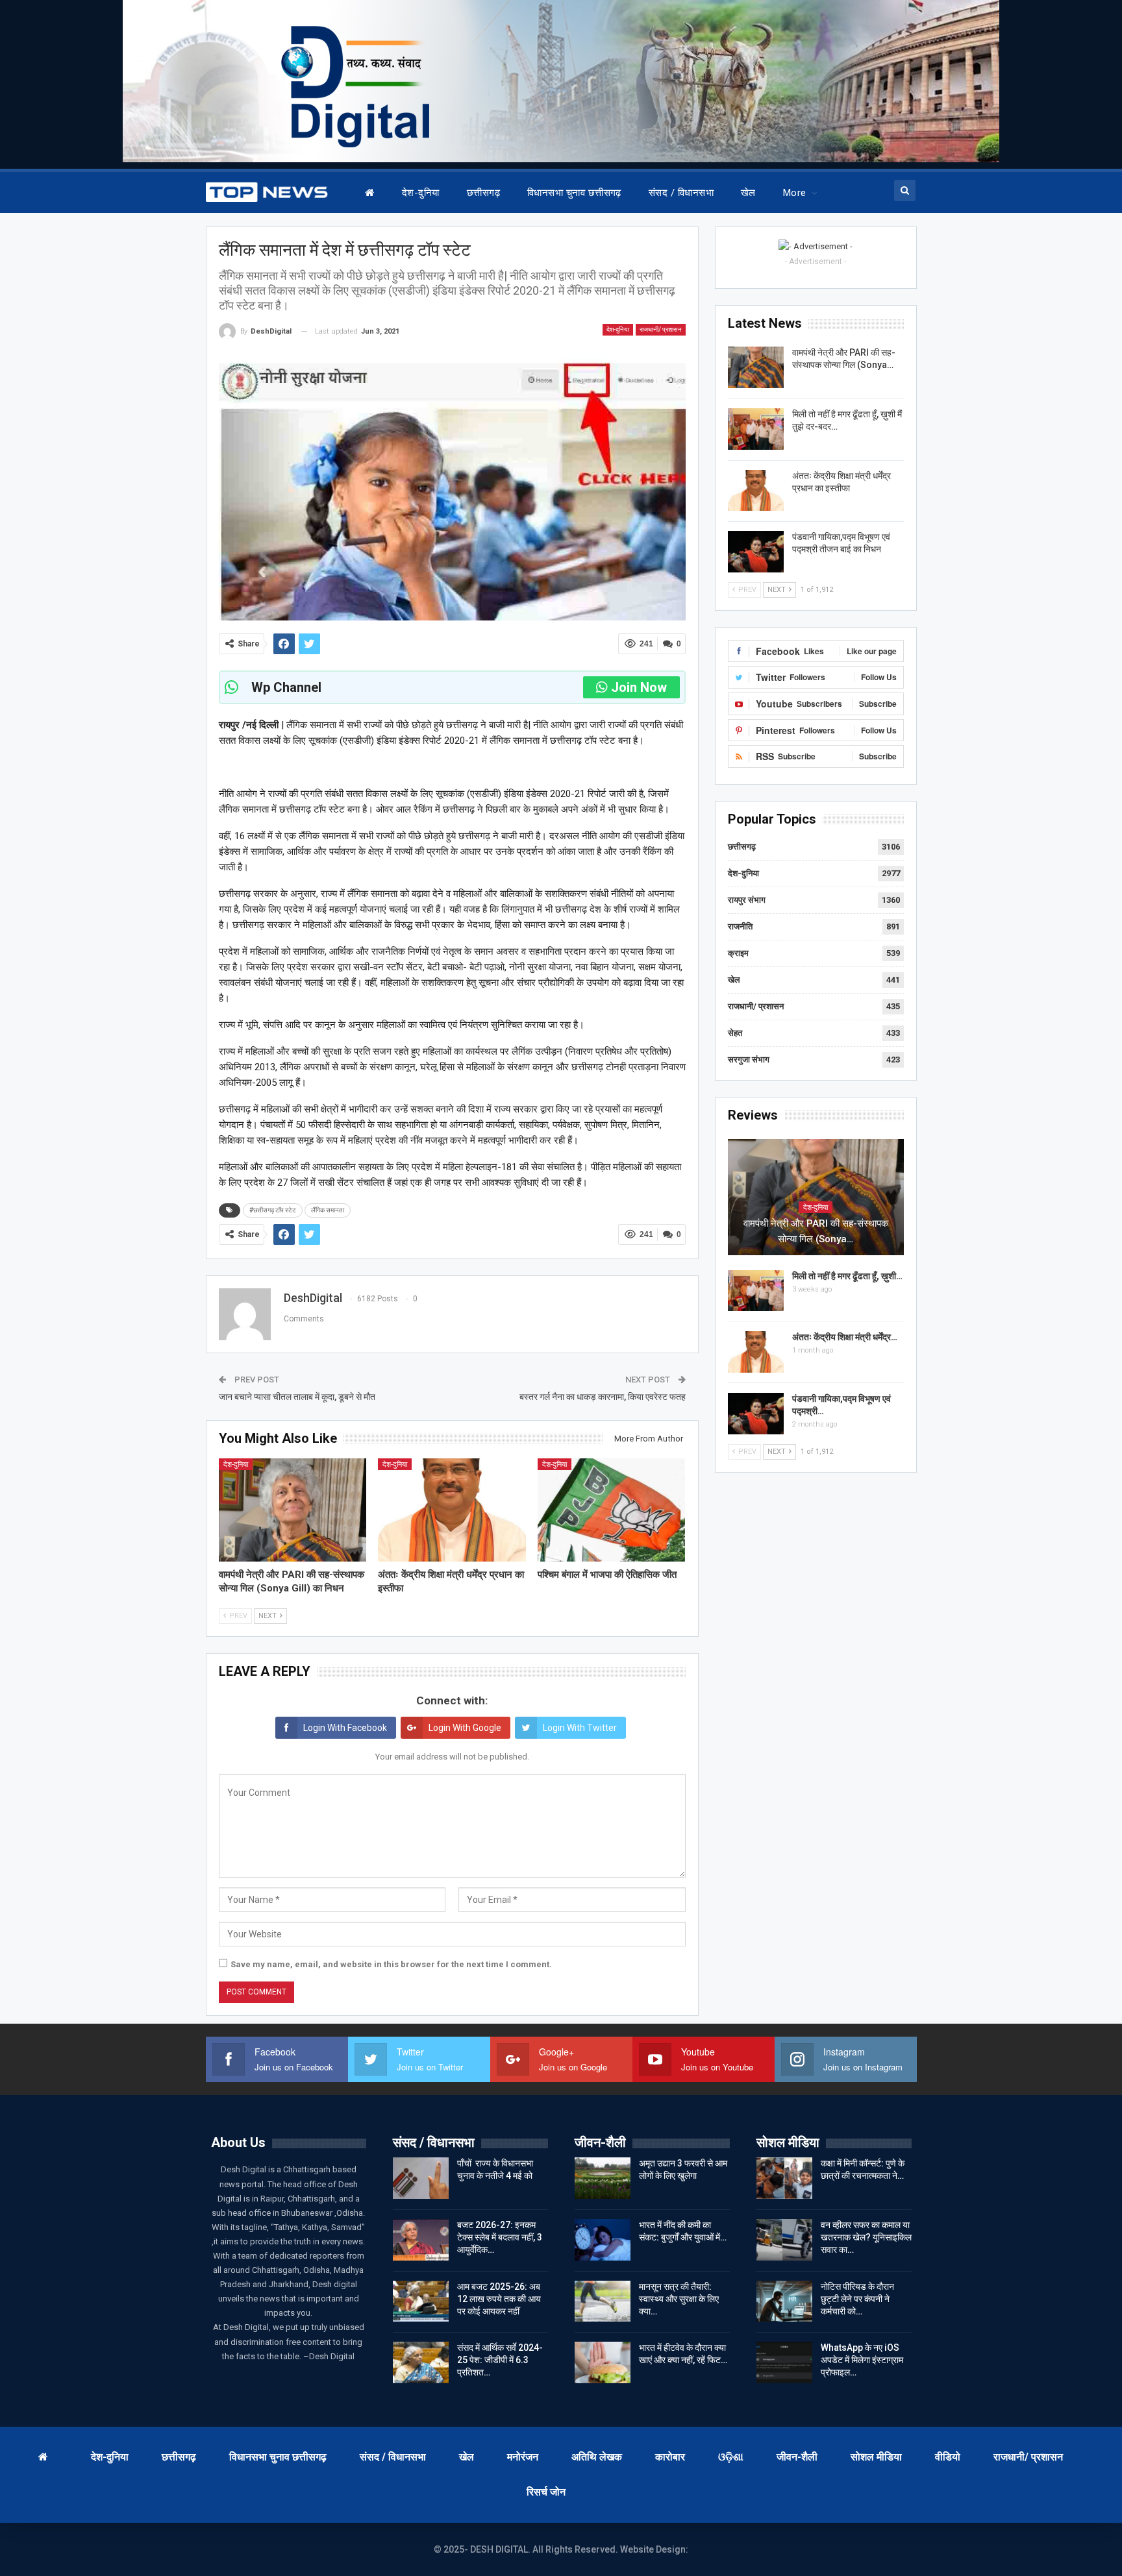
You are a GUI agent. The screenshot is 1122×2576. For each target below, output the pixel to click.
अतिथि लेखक (597, 2457)
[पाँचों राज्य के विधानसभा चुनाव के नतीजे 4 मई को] (421, 2178)
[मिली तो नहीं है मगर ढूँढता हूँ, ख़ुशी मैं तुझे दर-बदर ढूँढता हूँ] (756, 429)
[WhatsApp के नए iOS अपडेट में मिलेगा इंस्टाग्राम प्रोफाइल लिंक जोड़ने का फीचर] (784, 2362)
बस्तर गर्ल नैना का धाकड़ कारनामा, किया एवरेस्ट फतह (603, 1397)
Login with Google (465, 1728)
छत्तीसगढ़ (483, 193)
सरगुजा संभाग (749, 1060)
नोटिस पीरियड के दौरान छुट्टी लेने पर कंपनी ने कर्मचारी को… (857, 2299)
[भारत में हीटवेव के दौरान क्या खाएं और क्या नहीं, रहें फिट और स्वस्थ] (603, 2362)
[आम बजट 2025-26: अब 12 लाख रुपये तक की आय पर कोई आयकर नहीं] (421, 2301)
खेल (748, 193)
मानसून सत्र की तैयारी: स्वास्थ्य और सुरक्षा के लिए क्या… (679, 2299)
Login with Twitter (580, 1728)
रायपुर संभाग (747, 900)
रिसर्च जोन (546, 2492)
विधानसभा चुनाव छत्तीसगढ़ (574, 193)
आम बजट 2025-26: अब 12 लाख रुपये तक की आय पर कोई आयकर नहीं (499, 2299)
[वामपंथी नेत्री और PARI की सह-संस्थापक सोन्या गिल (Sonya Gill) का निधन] (293, 1510)
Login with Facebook (345, 1728)
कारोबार (670, 2457)
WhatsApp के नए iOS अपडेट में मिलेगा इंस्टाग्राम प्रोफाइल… (862, 2360)
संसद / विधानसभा (681, 193)
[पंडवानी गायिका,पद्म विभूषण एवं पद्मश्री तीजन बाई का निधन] (756, 552)
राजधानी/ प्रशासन (661, 329)
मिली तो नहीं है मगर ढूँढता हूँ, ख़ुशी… (847, 1276)
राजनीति (740, 926)
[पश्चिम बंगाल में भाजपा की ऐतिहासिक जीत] (612, 1510)
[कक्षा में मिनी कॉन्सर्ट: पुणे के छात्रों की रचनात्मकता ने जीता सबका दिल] (784, 2178)
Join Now (639, 687)
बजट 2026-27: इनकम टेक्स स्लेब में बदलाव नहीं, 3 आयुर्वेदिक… (500, 2237)
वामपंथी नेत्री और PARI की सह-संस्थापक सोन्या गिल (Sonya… (816, 1231)
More (795, 193)
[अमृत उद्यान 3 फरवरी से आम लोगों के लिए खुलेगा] (603, 2178)
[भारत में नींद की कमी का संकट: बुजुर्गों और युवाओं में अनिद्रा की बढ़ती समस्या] (603, 2240)
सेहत (735, 1033)
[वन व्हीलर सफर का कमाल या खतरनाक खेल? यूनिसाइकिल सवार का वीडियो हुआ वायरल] (784, 2240)
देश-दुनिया (421, 193)
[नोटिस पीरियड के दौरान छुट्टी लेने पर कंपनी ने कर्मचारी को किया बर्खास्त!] (784, 2301)
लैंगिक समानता (328, 1210)
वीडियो (948, 2457)
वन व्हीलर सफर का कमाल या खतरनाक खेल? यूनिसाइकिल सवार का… (866, 2237)
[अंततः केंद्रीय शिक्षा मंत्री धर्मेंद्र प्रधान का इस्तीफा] (452, 1510)
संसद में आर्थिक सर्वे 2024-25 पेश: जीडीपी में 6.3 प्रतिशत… (500, 2360)
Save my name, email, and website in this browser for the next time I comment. (391, 1964)
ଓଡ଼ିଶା (731, 2457)
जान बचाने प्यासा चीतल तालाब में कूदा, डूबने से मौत (299, 1397)
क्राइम (738, 953)
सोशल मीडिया (876, 2457)
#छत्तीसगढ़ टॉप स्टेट (273, 1210)
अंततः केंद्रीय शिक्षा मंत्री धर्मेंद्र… (845, 1337)
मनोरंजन (523, 2457)
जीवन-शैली (797, 2457)
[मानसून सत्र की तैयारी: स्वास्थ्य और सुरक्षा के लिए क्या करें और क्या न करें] (603, 2301)
